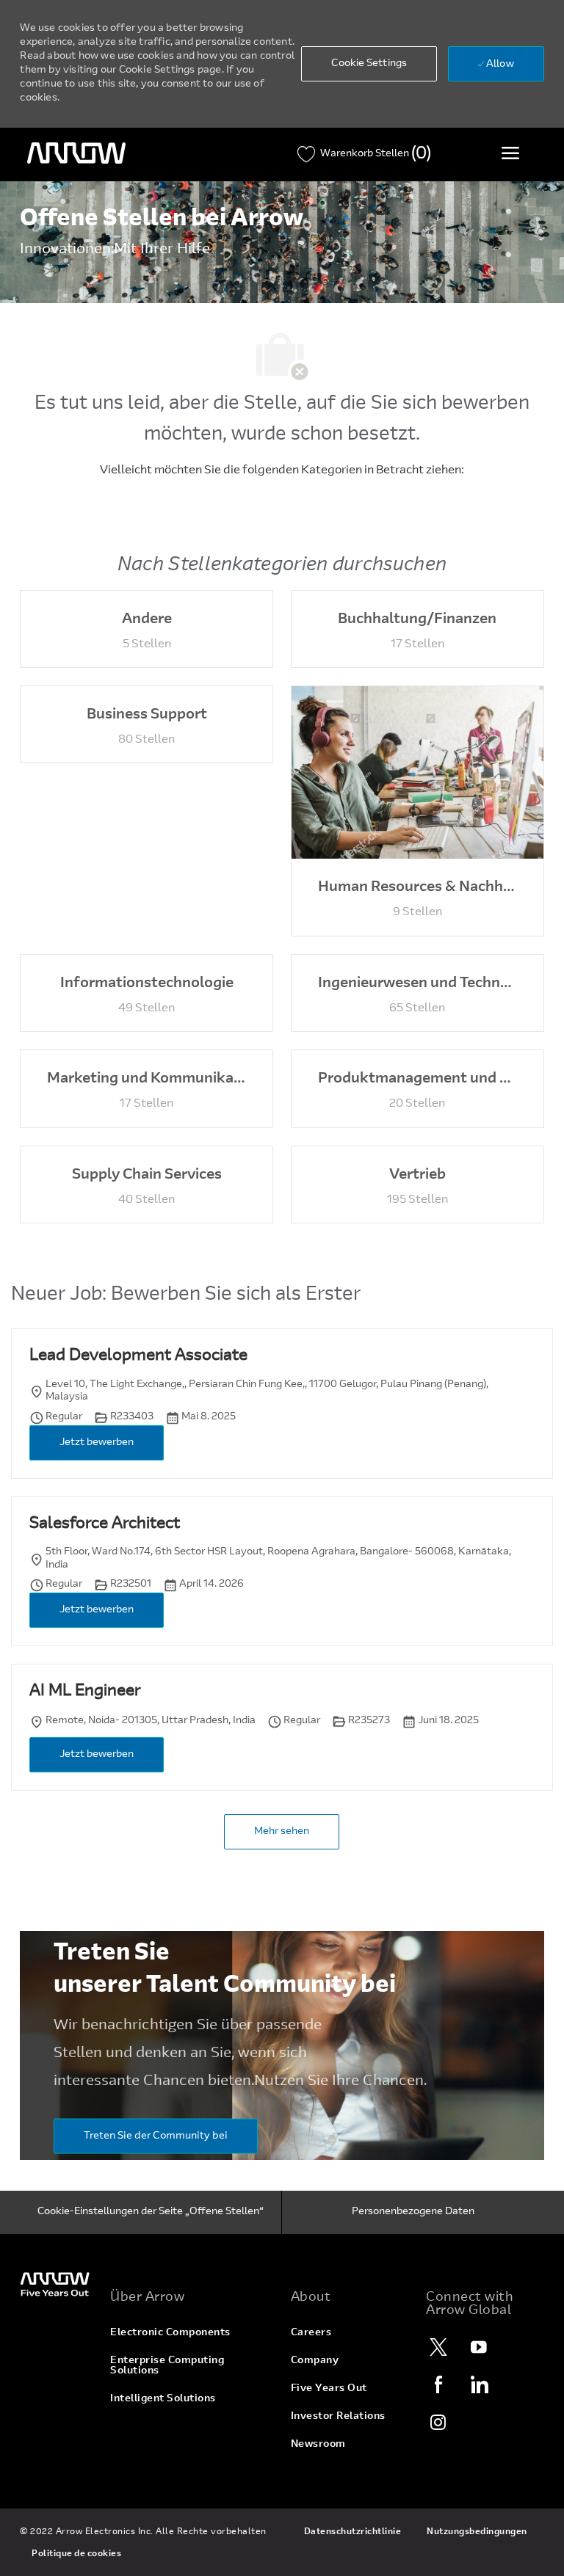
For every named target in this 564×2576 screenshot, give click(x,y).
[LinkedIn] (479, 2384)
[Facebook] (438, 2384)
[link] (56, 2284)
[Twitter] (438, 2347)
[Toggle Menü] (510, 153)
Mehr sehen (282, 1832)
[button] (369, 64)
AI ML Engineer (85, 1692)
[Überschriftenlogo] (76, 153)
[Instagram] (438, 2422)
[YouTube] (479, 2347)
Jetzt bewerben (97, 1443)
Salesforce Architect (105, 1524)
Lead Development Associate (138, 1356)
